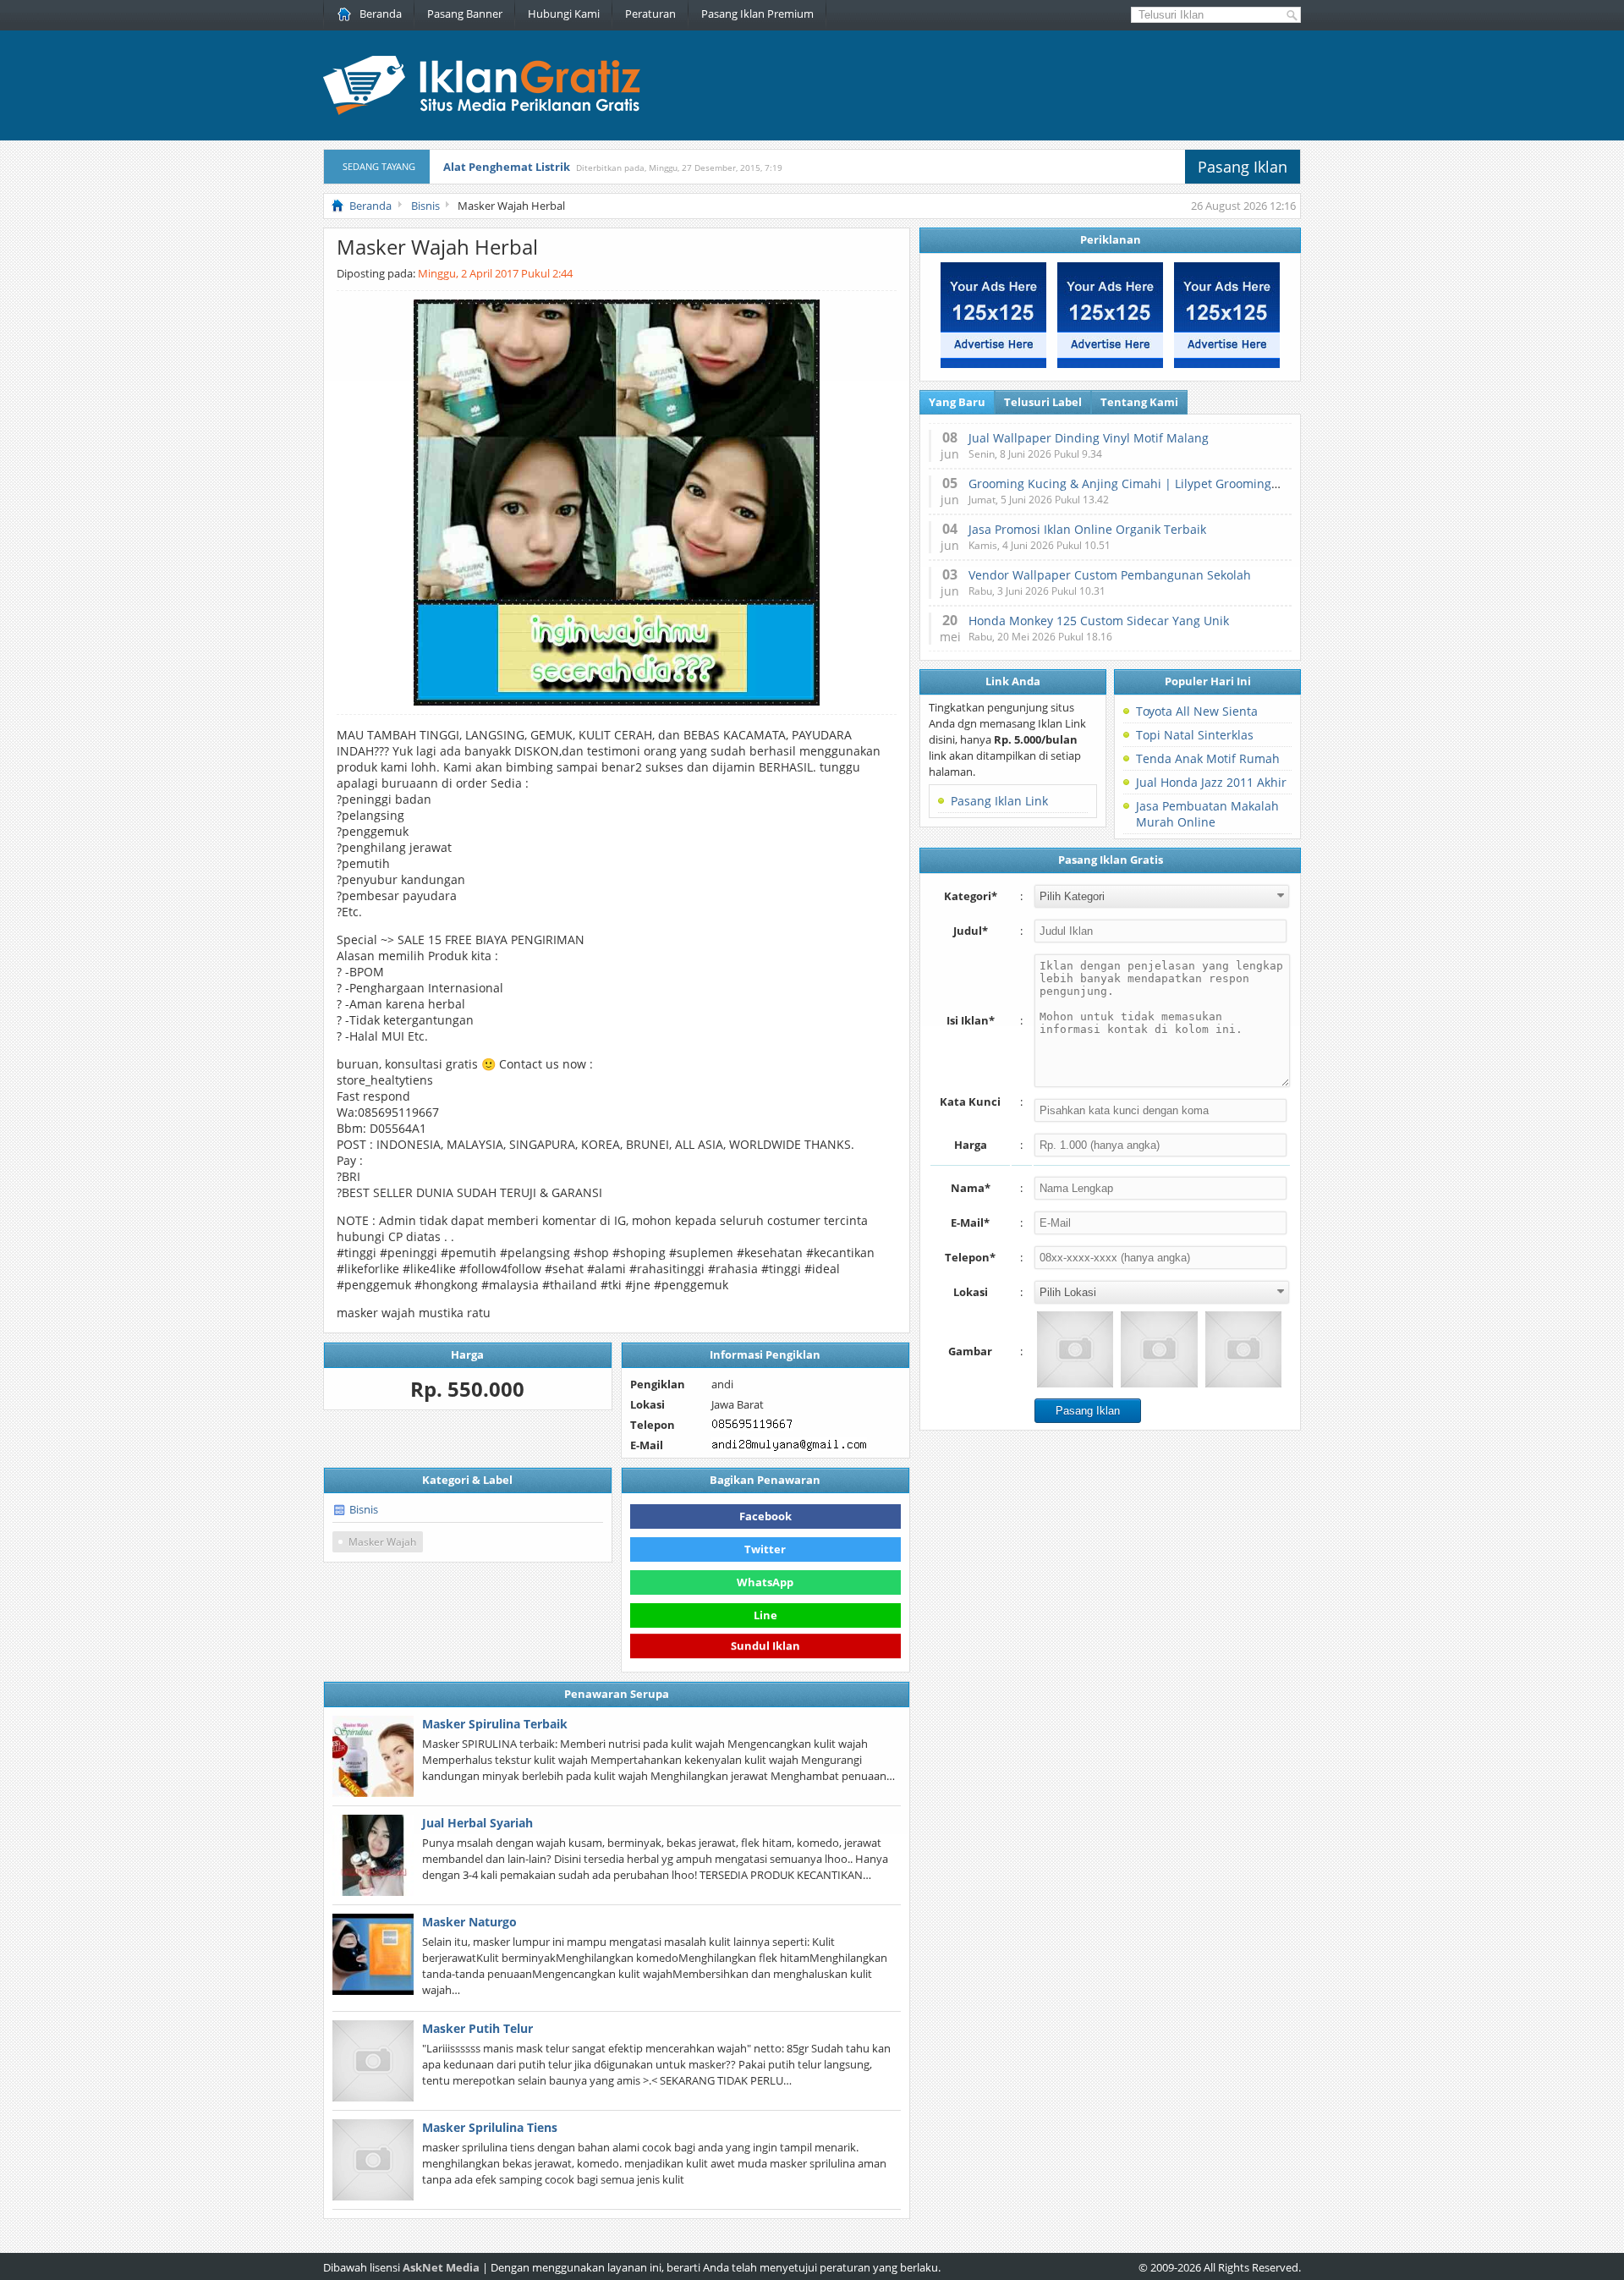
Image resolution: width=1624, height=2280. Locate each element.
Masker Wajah (382, 1542)
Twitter (765, 1549)
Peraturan (650, 14)
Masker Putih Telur (477, 2028)
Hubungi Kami (564, 14)
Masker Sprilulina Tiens (490, 2127)
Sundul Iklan (765, 1647)
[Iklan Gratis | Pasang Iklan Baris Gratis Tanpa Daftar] (482, 111)
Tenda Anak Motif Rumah (1208, 758)
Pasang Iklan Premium (757, 14)
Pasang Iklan (1243, 167)
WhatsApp (765, 1582)
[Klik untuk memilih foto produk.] (1075, 1349)
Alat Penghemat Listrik (507, 167)
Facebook (765, 1516)
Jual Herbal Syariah (477, 1823)
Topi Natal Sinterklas (1195, 735)
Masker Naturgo (469, 1922)
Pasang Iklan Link (999, 801)
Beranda (381, 14)
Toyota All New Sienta (1197, 711)
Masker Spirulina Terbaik (495, 1724)
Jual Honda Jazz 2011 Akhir (1211, 782)
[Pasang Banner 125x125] (993, 364)
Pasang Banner (465, 14)
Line (765, 1615)
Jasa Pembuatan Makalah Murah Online (1207, 814)
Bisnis (364, 1509)
